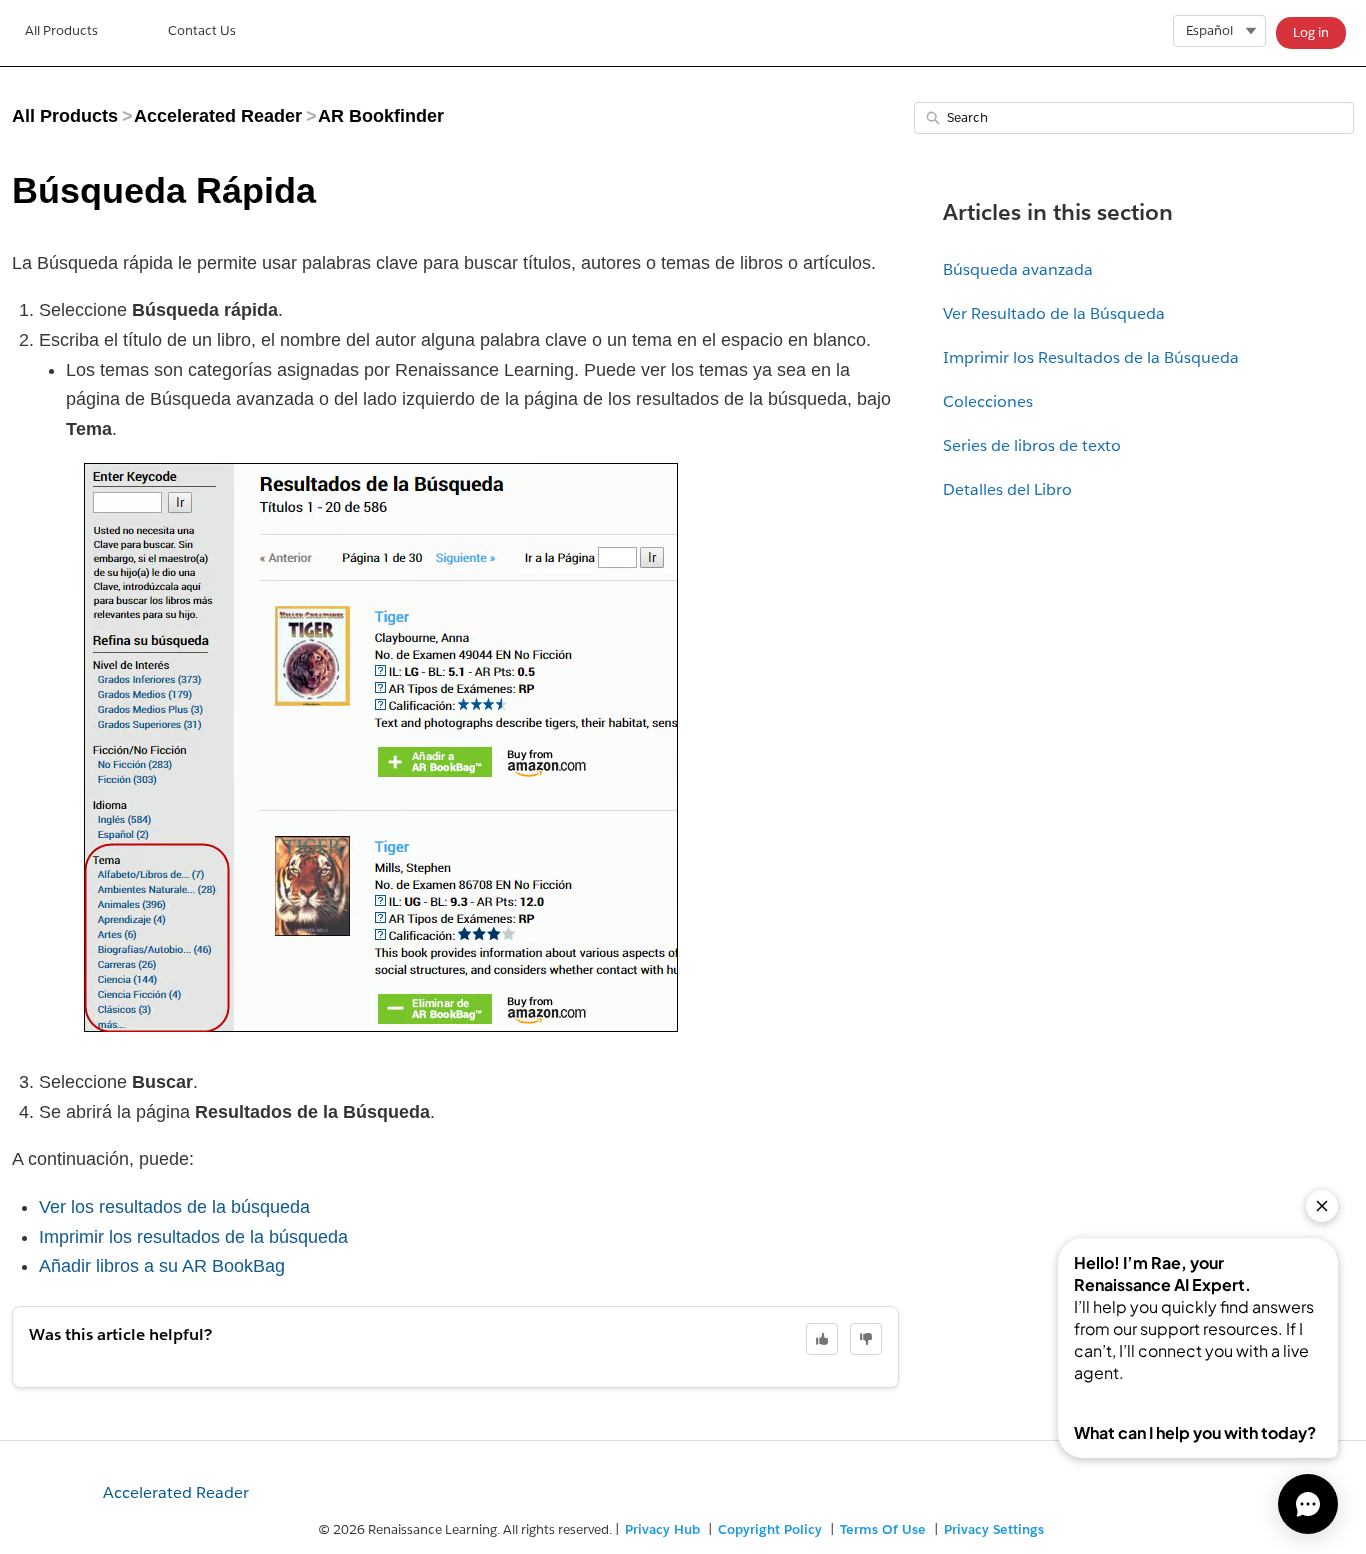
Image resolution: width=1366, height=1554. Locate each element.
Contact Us (202, 30)
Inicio (61, 33)
